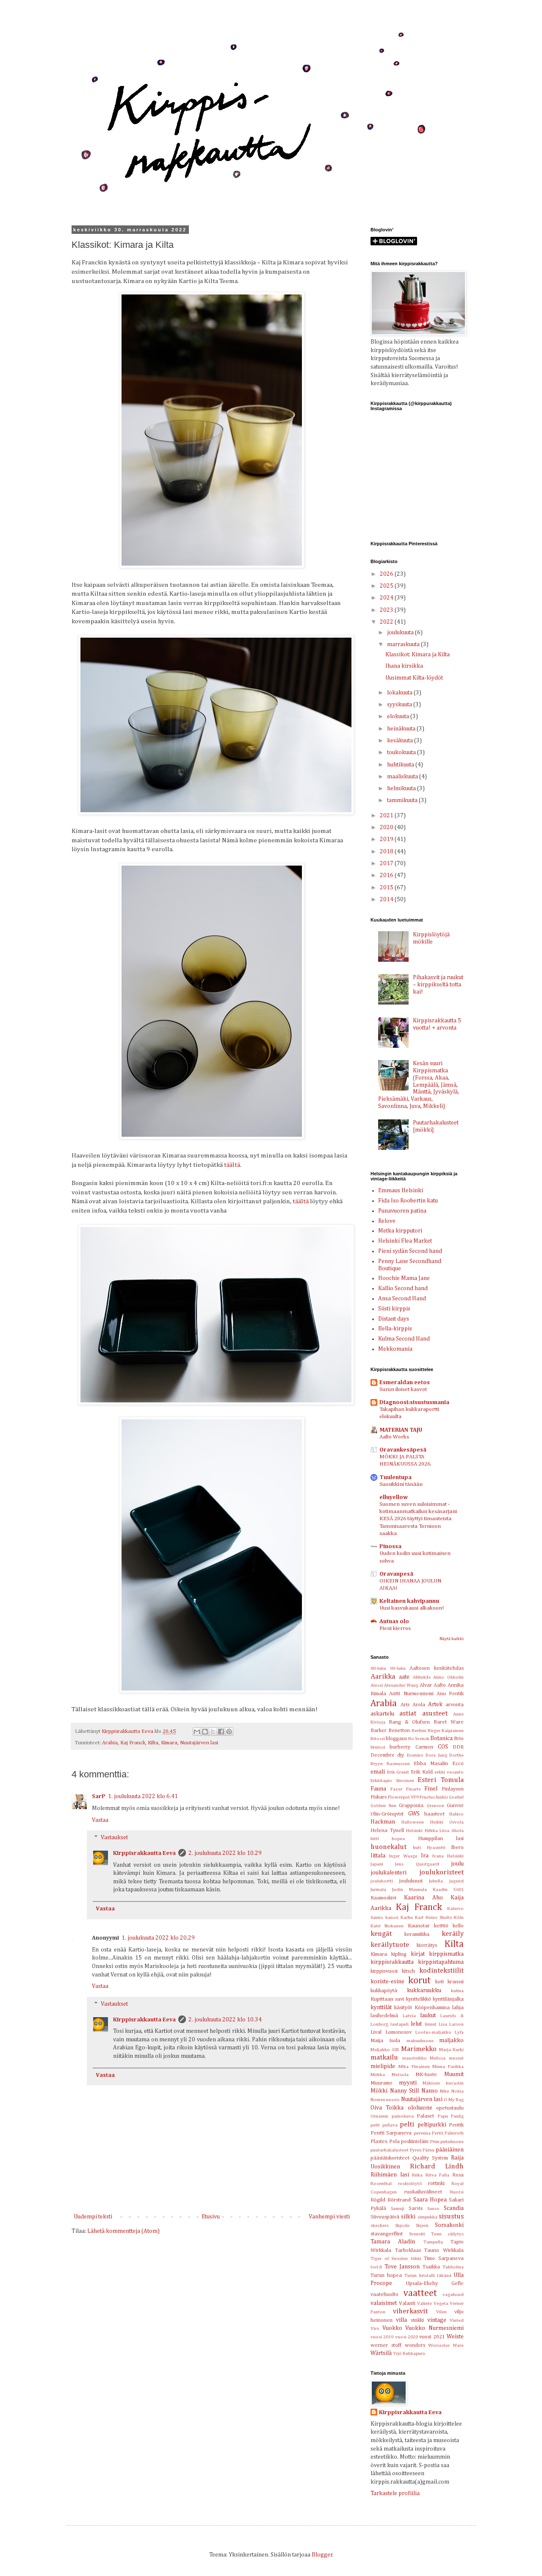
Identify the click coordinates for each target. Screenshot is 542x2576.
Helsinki (414, 1831)
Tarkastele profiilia (395, 2493)
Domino (415, 1755)
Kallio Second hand (403, 1288)
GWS (414, 1814)
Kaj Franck (133, 1743)
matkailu (384, 2058)
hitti (375, 1839)
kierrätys (427, 1945)
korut (419, 1981)
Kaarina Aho (423, 1898)
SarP (99, 1796)
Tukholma (453, 2267)
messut (456, 2058)
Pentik (456, 2125)
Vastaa (100, 1820)
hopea (398, 1839)
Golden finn (383, 1806)
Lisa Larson (451, 2024)
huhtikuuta (401, 765)
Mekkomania (395, 1349)
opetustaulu (450, 2108)
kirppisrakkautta (392, 1962)
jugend (456, 1881)
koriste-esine (387, 1982)
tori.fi (376, 2267)
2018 (387, 852)
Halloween (413, 1822)
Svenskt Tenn (425, 2234)
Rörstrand (399, 2200)
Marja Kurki (451, 2050)
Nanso (430, 2091)
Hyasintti (436, 1847)
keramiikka (417, 1934)
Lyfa (459, 2032)
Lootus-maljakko (433, 2032)
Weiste (455, 2337)
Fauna (378, 1789)
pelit (375, 2125)
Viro (375, 2328)
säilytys (456, 2234)
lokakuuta (400, 693)
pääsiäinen (450, 2150)
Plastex (379, 2142)
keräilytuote (390, 1945)
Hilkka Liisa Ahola (444, 1831)
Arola (419, 1705)
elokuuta (399, 716)
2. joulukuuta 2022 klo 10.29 (225, 1853)
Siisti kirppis (394, 1309)
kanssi (392, 1917)
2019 (387, 839)
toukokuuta (402, 752)
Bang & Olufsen (409, 1722)
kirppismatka (446, 1954)
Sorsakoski (449, 2225)
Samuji (398, 2208)
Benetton (399, 1731)
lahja (458, 2008)
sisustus (451, 2217)
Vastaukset (114, 1838)
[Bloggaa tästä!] (205, 1732)
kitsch (408, 1971)
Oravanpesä (396, 1574)
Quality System (430, 2158)
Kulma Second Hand (404, 1339)
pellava (390, 2125)
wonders (415, 2345)
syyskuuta (400, 705)
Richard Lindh (437, 2167)
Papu (443, 2116)
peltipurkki (432, 2125)
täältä (232, 1165)
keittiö (441, 1926)
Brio (459, 1739)
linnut (431, 2024)
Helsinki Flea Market (405, 1241)
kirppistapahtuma (441, 1962)
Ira (425, 1856)
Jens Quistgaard (417, 1864)
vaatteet (420, 2293)
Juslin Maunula (409, 1889)
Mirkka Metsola (390, 2075)
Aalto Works (394, 1437)
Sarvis (416, 2208)
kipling (399, 1954)
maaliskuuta (403, 777)
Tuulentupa (395, 1477)
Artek (435, 1704)
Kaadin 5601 (448, 1889)
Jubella (436, 1881)
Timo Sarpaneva (444, 2258)
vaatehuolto (384, 2294)
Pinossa (390, 1546)
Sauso (433, 2208)
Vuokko (392, 2328)
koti (440, 1982)
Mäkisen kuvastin (443, 2083)
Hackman (383, 1822)
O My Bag (454, 2100)
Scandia (454, 2208)
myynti (408, 2083)
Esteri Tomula (441, 1780)
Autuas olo (394, 1621)
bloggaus (396, 1739)
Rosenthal (381, 2183)
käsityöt (403, 2008)
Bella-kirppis (395, 1329)
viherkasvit (410, 2311)
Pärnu (429, 2150)
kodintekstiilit (441, 1971)
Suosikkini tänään (401, 1484)
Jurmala (378, 1889)
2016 (387, 875)
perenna (422, 2133)
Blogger (322, 2555)
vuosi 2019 (382, 2337)
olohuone (420, 2108)
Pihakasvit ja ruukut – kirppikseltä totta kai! (438, 985)
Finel (431, 1789)
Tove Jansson (402, 2267)
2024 (387, 598)
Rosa (458, 2175)
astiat (408, 1714)
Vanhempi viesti (329, 2217)
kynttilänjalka (448, 1999)
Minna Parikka (448, 2067)
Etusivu (211, 2217)
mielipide (383, 2066)
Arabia (110, 1743)
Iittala (378, 1856)
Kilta (153, 1743)
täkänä (444, 2275)
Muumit (454, 2074)
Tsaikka (431, 2267)
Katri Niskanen (387, 1926)
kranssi (456, 1982)
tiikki (416, 2258)
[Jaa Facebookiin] (221, 1732)
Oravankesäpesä (403, 1450)
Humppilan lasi (441, 1839)
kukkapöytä (384, 1991)
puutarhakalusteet (390, 2150)
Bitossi (378, 1739)
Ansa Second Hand (402, 1299)
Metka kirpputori (400, 1231)
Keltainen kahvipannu (409, 1601)
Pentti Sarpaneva (391, 2133)
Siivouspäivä (385, 2217)
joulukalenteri (389, 1873)
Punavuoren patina (402, 1211)
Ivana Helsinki (448, 1856)
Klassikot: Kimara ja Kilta (418, 655)
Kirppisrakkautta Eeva (144, 1853)
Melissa (438, 2058)
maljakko (451, 2040)
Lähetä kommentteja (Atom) (123, 2231)
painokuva (403, 2116)
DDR (458, 1747)
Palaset (425, 2116)
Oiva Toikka (387, 2108)
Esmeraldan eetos (405, 1382)
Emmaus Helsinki (401, 1191)
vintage (437, 2320)
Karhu (407, 1917)
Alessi (377, 1685)
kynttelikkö (419, 1999)
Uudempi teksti (93, 2217)
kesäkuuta (401, 741)
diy (401, 1755)
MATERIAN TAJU (401, 1430)
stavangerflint (387, 2234)
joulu (457, 1864)
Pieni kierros (395, 1628)
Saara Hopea (430, 2200)
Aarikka (383, 1677)
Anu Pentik (450, 1694)
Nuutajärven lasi (199, 1743)
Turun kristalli (419, 2275)
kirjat (418, 1954)
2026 (387, 574)
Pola (394, 2142)
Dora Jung (436, 1755)
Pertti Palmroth (448, 2133)
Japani (377, 1864)
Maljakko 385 (385, 2050)
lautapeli (400, 2024)
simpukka (427, 2217)
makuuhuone (420, 2041)
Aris (405, 1705)
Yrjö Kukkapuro (409, 2353)
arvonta (455, 1705)
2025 (387, 586)
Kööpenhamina (432, 2008)
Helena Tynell (387, 1831)
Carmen (424, 1747)
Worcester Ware (446, 2345)
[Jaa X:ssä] (213, 1732)
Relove (387, 1221)
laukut (428, 2015)
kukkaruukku (424, 1990)
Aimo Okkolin (448, 1677)
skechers (380, 2225)
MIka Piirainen (414, 2067)
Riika (417, 2175)
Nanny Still (405, 2091)
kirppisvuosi (384, 1971)
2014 (387, 899)
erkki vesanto (449, 1772)
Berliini (419, 1731)
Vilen (441, 2312)
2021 (387, 816)
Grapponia (411, 1806)
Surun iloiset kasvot (403, 1389)
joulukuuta (401, 633)
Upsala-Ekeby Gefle (435, 2283)
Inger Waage (403, 1856)
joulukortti (382, 1881)
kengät (381, 1934)
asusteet (435, 1714)
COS (443, 1747)
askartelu (382, 1714)
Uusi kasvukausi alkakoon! (412, 1608)
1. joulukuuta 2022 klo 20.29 (158, 1938)
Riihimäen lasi (390, 2175)
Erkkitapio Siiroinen (392, 1781)
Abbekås (422, 1677)
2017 (387, 863)
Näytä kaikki (452, 1639)
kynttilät (381, 2007)
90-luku (398, 1668)
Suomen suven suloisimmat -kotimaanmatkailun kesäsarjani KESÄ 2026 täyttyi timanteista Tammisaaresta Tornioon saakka (418, 1519)
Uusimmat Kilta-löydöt (414, 678)
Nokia (458, 2091)
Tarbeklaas (408, 2250)
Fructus (427, 1797)
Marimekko (419, 2049)
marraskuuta (404, 644)
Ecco (458, 1764)
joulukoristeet (441, 1872)
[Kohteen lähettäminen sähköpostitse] (197, 1732)
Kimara (169, 1743)
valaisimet (384, 2303)
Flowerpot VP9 (403, 1797)
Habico (456, 1814)
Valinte (424, 2303)
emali (378, 1772)
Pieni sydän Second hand (410, 1251)
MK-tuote (426, 2075)
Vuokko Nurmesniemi (434, 2328)
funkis (442, 1797)
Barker (379, 1731)
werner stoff (386, 2345)
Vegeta (441, 2303)
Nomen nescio (385, 2100)
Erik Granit (398, 1772)
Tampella (433, 2242)
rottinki (436, 2183)
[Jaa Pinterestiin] (229, 1732)
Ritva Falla (438, 2175)
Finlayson (453, 1789)
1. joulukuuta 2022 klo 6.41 (143, 1796)
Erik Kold (422, 1772)
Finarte (413, 1789)
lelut (416, 2024)
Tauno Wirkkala (444, 2250)
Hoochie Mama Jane (404, 1278)
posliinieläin (415, 2142)
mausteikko (415, 2058)
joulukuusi (411, 1881)
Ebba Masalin (431, 1764)
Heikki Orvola (447, 1822)
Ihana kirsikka (404, 666)
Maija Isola (385, 2041)
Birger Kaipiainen (446, 1731)
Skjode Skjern (412, 2225)
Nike (445, 2091)
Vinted (457, 2320)
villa (401, 2320)
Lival (376, 2032)
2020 (387, 827)
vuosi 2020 (406, 2337)
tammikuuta (403, 800)
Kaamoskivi (383, 1898)
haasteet (434, 1814)
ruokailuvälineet (423, 2192)
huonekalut (389, 1847)
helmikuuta (402, 788)
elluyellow (394, 1497)
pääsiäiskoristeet (390, 2158)
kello (458, 1926)
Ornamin (379, 2116)
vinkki (417, 2320)
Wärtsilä (381, 2353)
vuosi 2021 (432, 2337)
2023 (387, 610)
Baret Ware (449, 1722)
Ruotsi (457, 2192)
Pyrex (416, 2150)
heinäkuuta (402, 729)
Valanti (407, 2303)
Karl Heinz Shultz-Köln (439, 1917)
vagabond (453, 2294)
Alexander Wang (401, 1685)
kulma (457, 1991)
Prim (435, 2142)
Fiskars (379, 1797)
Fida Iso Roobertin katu (408, 1201)
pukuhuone (452, 2142)
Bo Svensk (419, 1739)
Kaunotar (419, 1926)
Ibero (457, 1847)
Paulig (457, 2116)
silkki (408, 2217)
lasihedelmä (384, 2016)
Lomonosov (398, 2032)
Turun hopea (386, 2275)
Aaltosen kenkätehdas (437, 1668)
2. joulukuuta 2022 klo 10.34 (225, 2020)
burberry (400, 1747)
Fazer (396, 1789)
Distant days (394, 1319)
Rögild (378, 2200)
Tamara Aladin (393, 2242)
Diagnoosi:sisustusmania (414, 1402)
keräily (453, 1934)
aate (404, 1677)
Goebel (456, 1797)
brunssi (378, 1747)
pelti (407, 2125)
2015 (387, 888)
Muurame (382, 2083)
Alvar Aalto (433, 1685)
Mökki (379, 2091)
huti (417, 1847)
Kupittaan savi (387, 1999)
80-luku (378, 1668)
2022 (387, 622)
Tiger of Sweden (389, 2258)
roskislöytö (410, 2183)
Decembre (383, 1755)
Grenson (436, 1806)
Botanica (441, 1738)
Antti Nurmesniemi (411, 1694)
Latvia (409, 2016)
